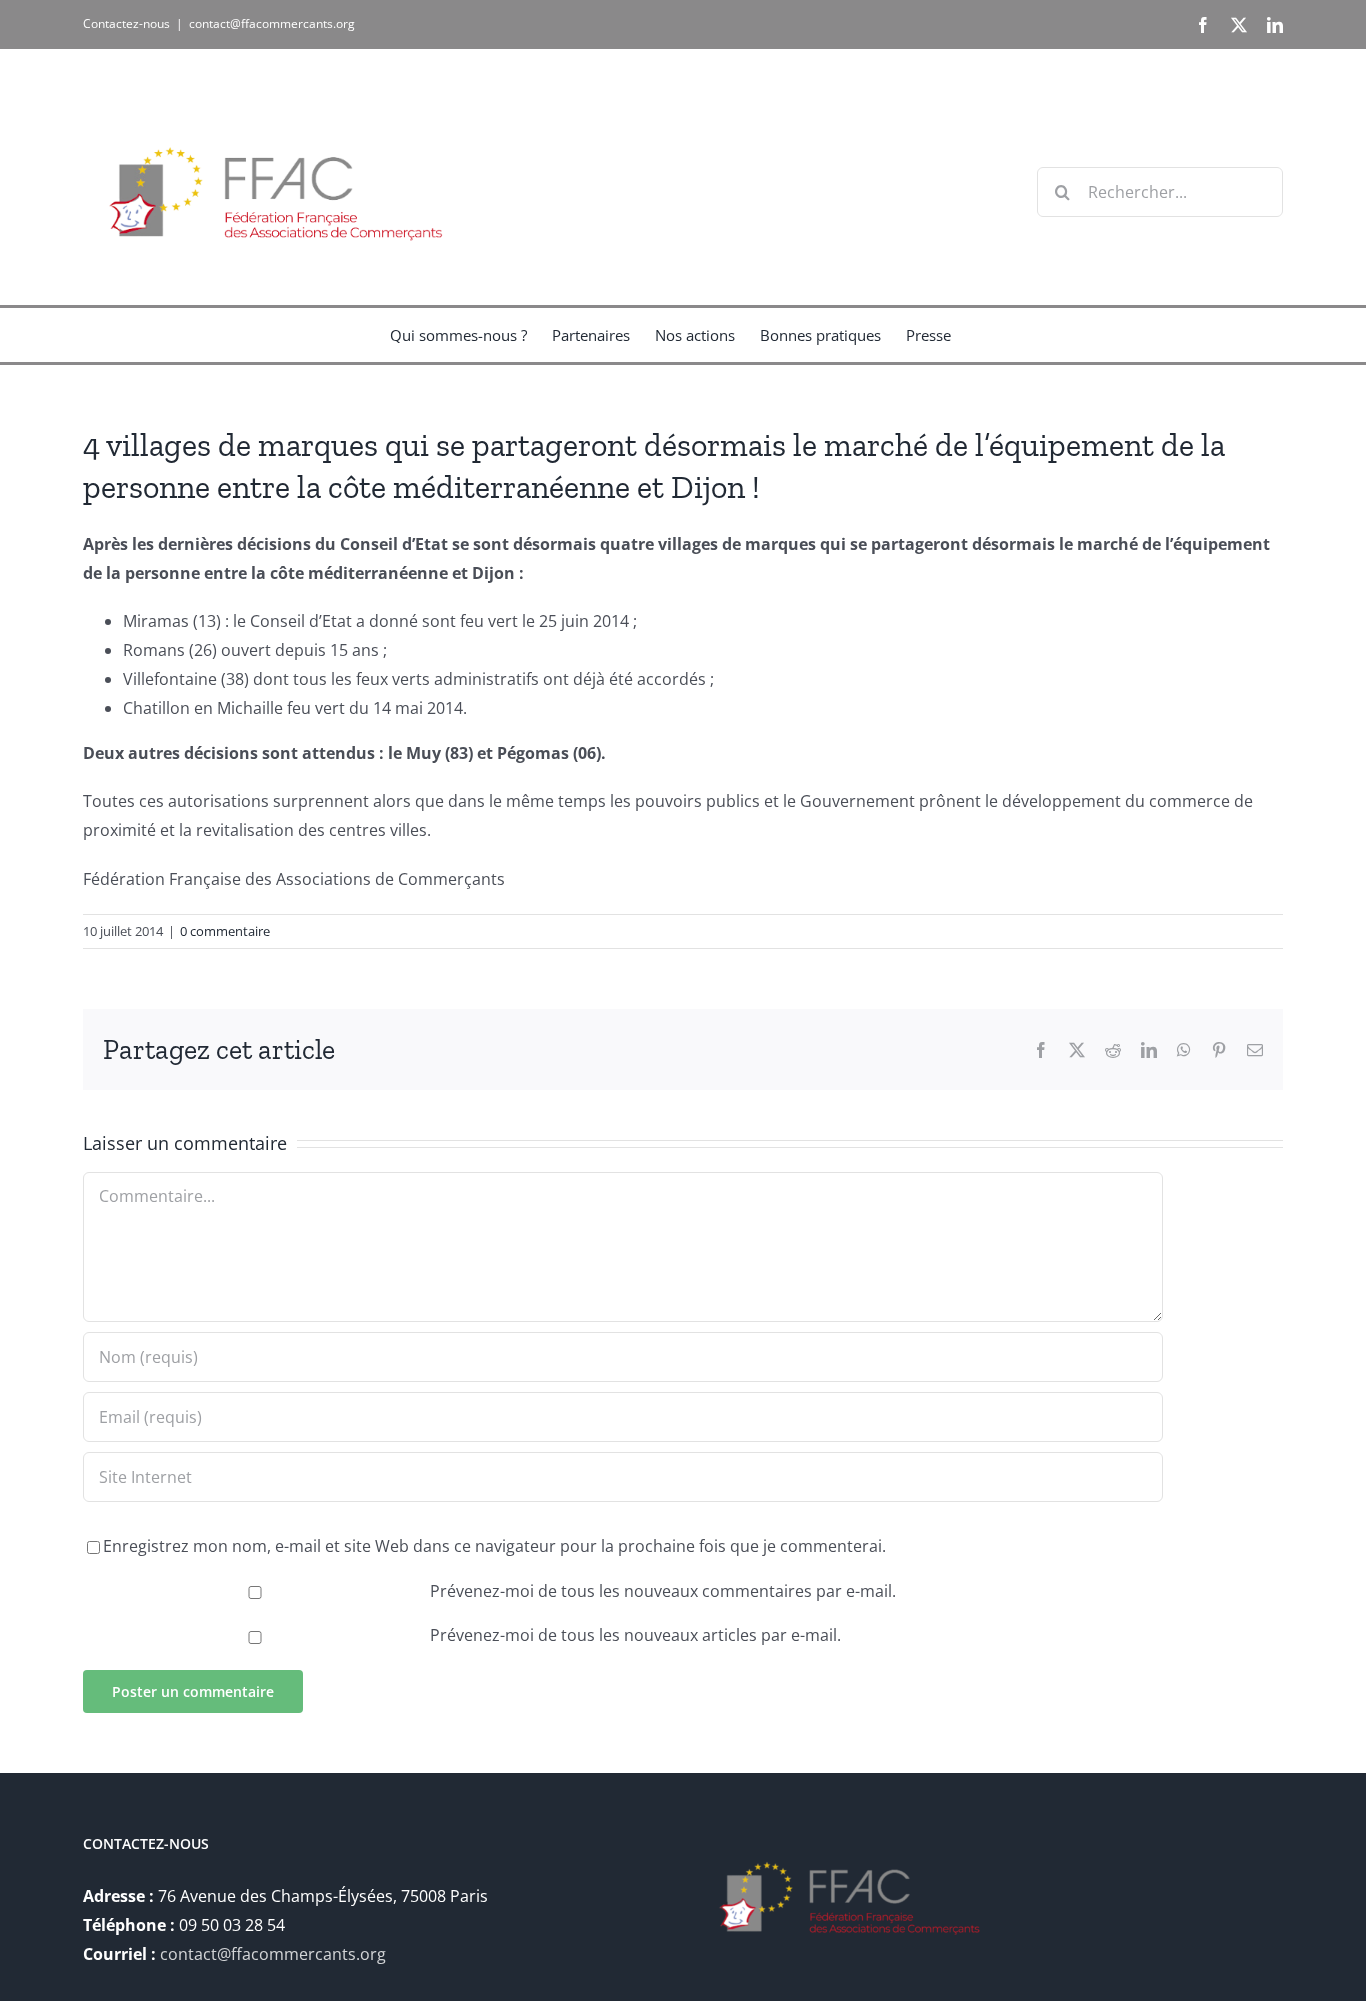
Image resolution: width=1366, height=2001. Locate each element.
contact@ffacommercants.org (272, 23)
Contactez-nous (126, 23)
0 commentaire (225, 931)
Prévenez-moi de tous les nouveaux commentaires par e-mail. (663, 1591)
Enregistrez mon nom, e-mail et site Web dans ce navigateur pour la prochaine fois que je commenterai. (494, 1546)
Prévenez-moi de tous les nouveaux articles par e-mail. (635, 1635)
